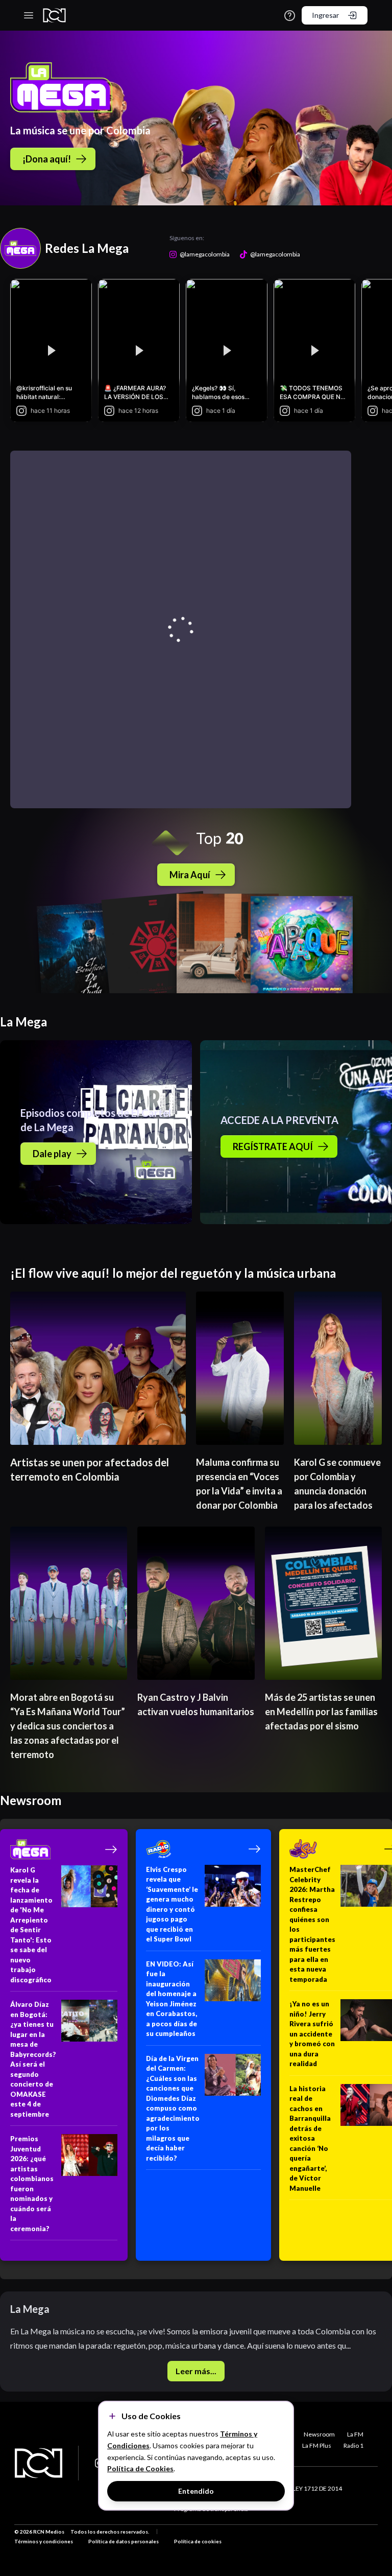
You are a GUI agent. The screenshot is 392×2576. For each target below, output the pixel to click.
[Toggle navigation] (29, 15)
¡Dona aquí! (47, 159)
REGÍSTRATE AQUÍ (273, 1146)
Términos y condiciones (44, 2541)
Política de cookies (198, 2541)
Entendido (196, 2491)
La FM (355, 2434)
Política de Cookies (140, 2468)
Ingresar (325, 15)
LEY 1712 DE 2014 (317, 2488)
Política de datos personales (124, 2541)
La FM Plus (317, 2445)
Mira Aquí (190, 875)
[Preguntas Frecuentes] (290, 16)
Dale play (52, 1154)
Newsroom (319, 2434)
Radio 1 (353, 2445)
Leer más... (196, 2371)
